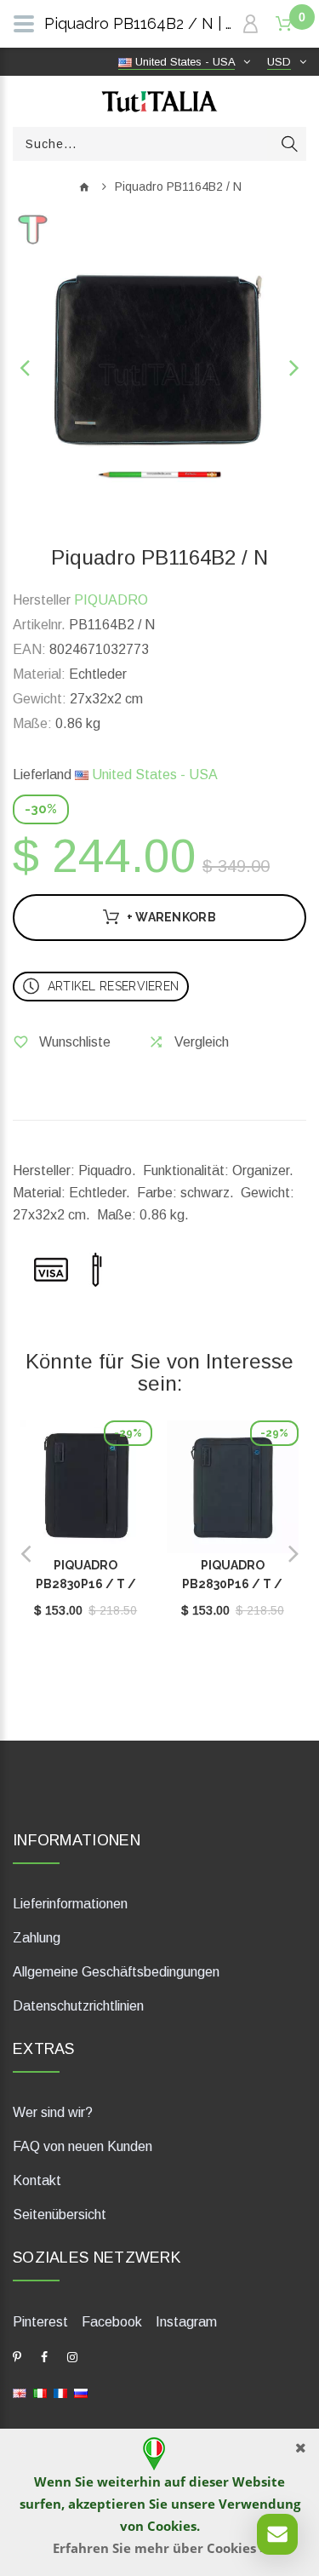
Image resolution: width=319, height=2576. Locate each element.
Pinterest (40, 2322)
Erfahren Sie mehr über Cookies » (160, 2548)
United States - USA (153, 775)
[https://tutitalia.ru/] (81, 2392)
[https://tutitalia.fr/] (60, 2392)
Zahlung (37, 1938)
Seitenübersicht (60, 2215)
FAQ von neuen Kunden (83, 2146)
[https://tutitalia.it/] (40, 2392)
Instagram (186, 2322)
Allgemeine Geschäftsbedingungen (116, 1972)
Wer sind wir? (53, 2112)
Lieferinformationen (70, 1904)
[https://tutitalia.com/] (20, 2392)
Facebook (112, 2322)
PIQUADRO (111, 600)
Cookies (172, 2526)
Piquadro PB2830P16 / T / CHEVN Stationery (86, 1584)
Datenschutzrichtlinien (78, 2006)
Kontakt (37, 2180)
